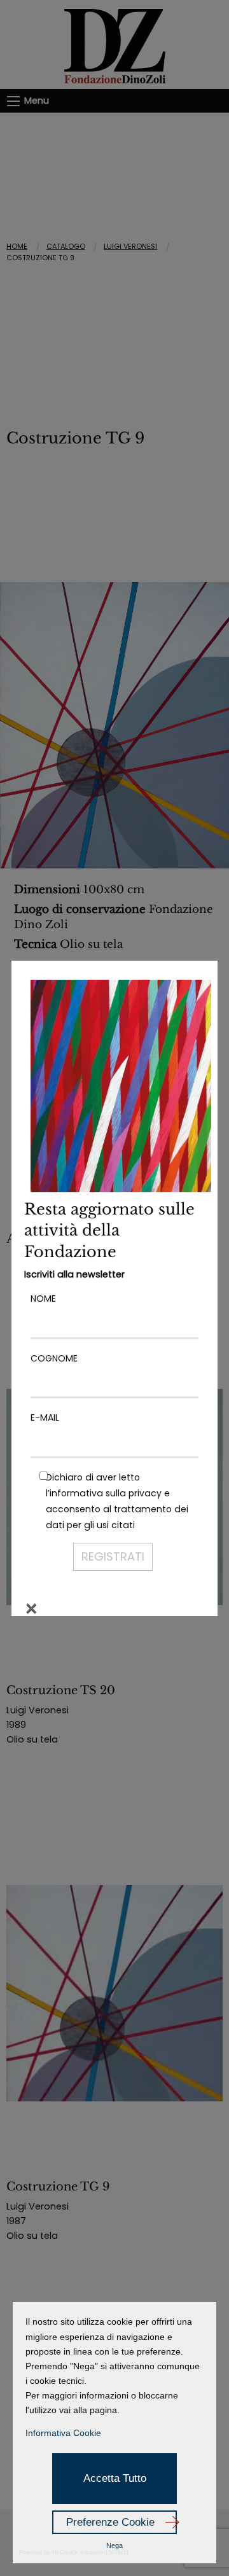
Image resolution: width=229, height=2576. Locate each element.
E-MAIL (45, 1417)
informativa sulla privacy (106, 1493)
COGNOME (54, 1358)
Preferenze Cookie (110, 2522)
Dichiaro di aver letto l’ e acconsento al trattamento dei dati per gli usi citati (117, 1501)
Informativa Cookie (63, 2433)
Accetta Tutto (115, 2478)
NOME (43, 1298)
